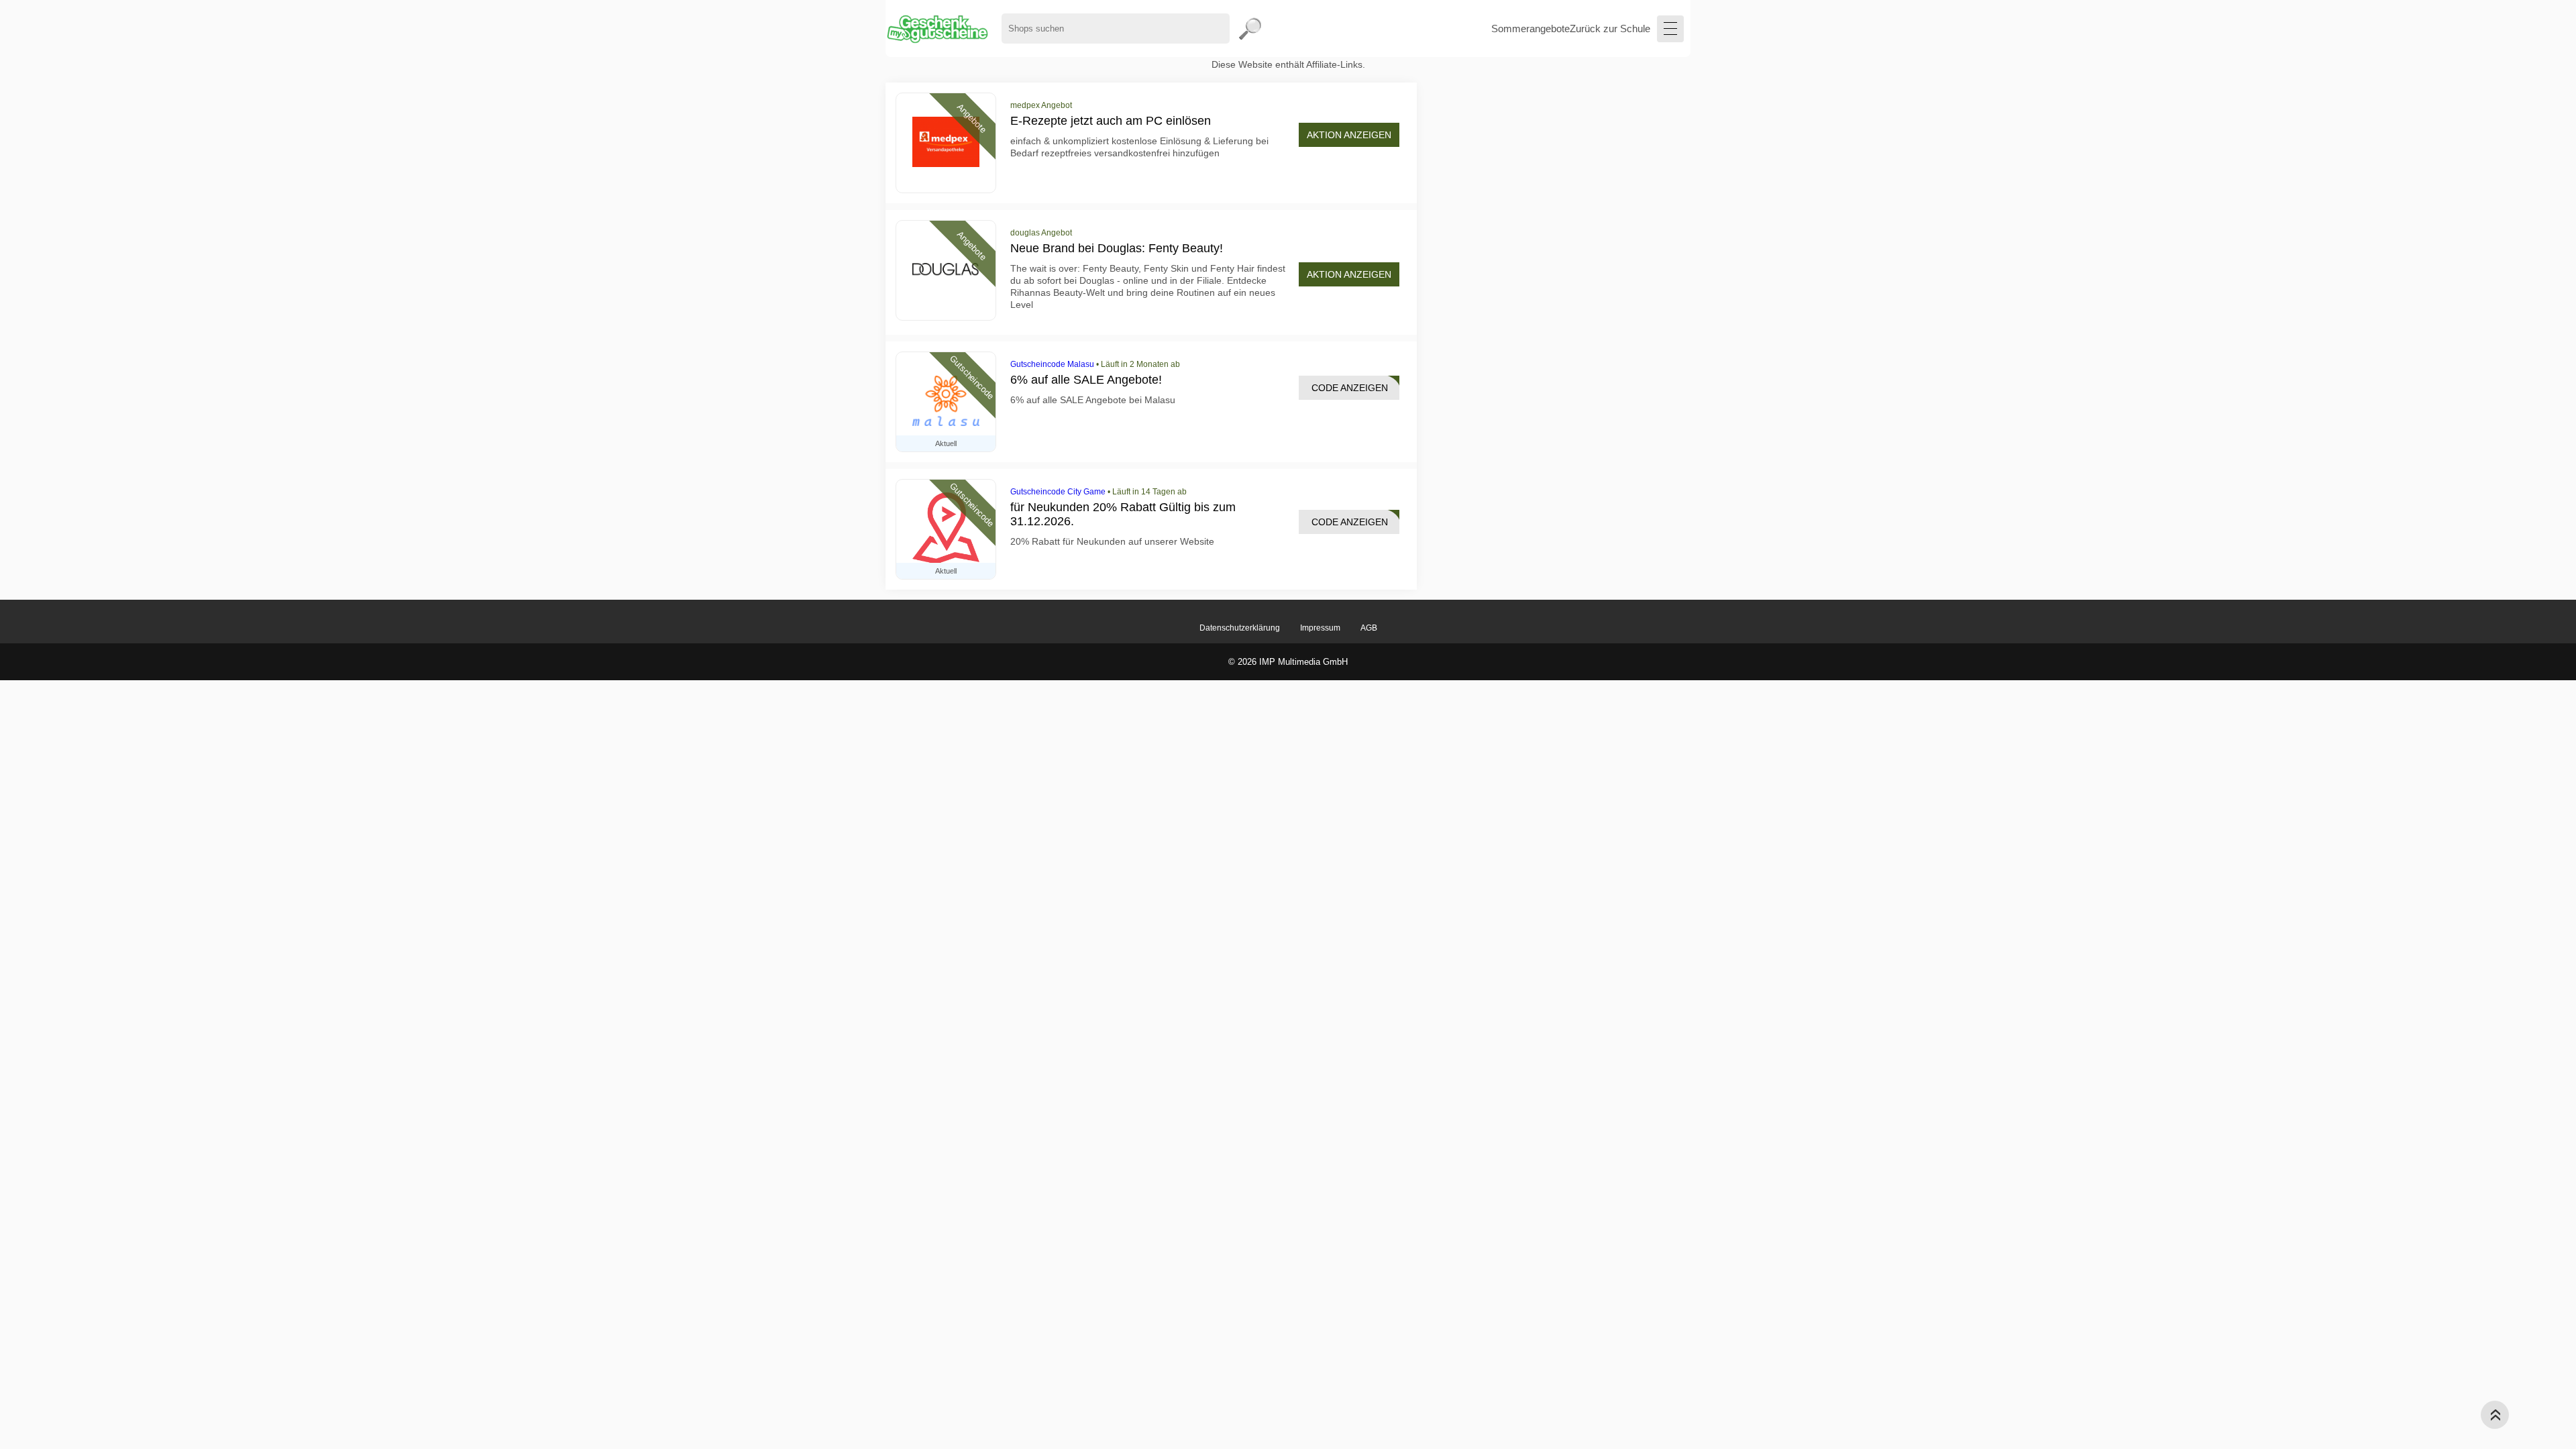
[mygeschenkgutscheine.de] (937, 29)
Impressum (1320, 628)
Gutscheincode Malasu (1052, 364)
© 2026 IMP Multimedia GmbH (1288, 662)
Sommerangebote (1531, 29)
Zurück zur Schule (1610, 29)
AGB (1369, 628)
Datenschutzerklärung (1240, 628)
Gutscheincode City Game (1058, 492)
